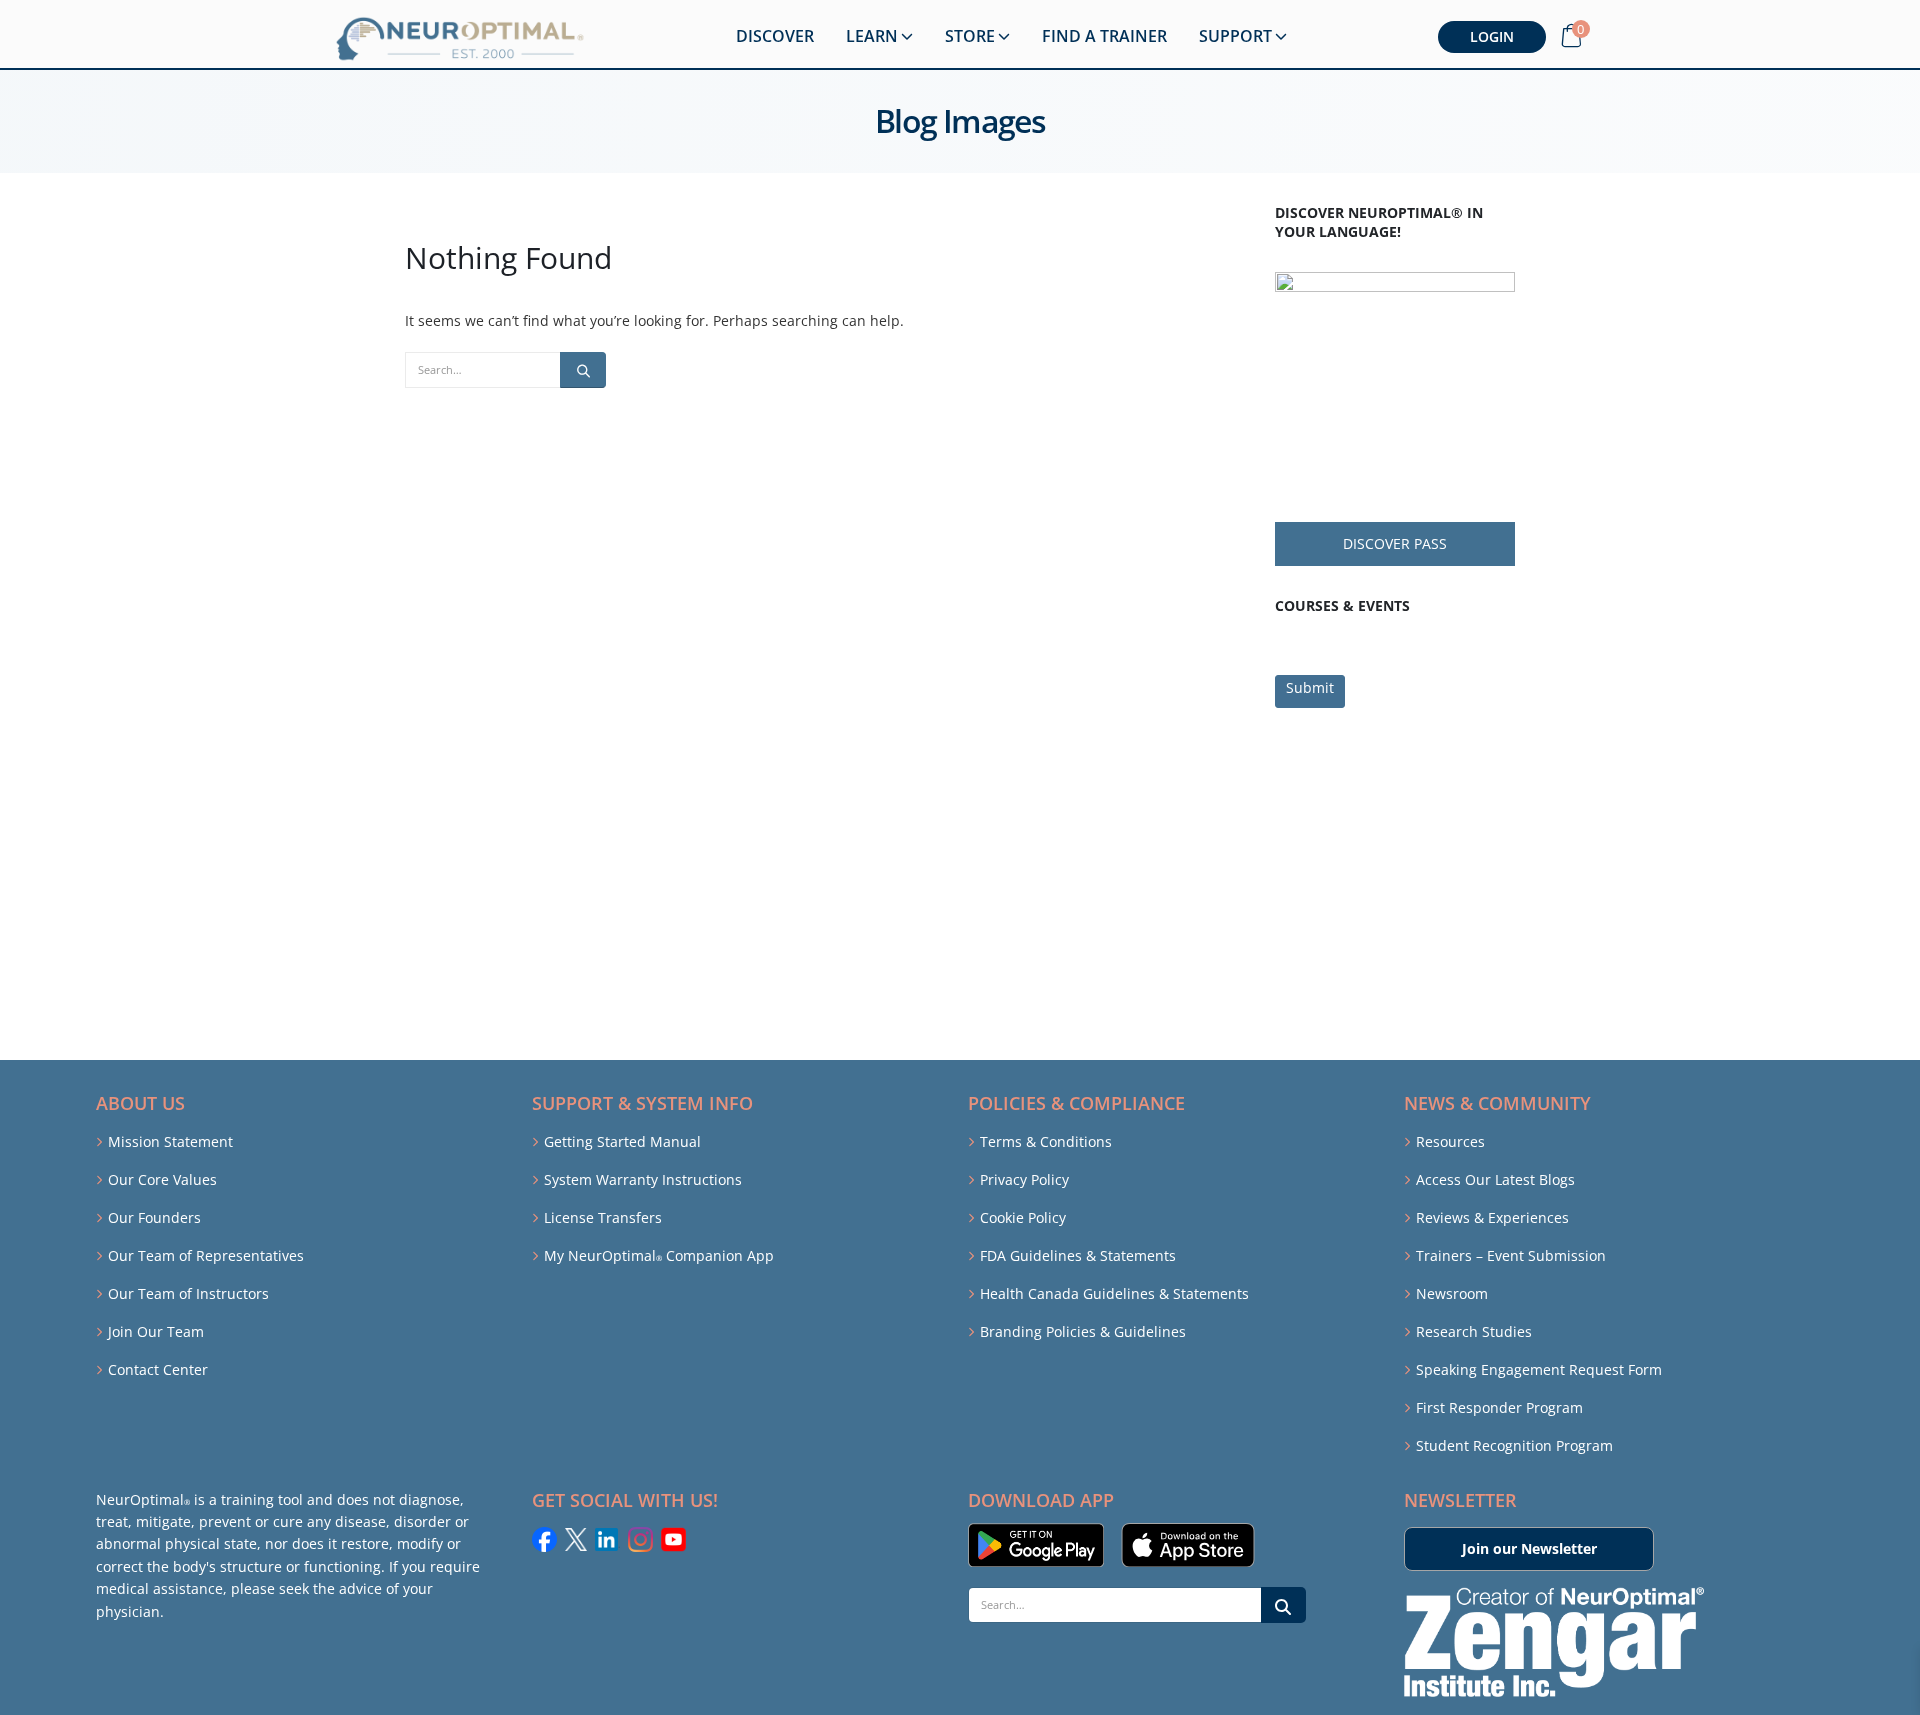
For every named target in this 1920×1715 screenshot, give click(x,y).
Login (1492, 36)
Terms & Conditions (1046, 1141)
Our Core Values (162, 1179)
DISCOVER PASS (1395, 543)
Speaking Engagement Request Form (1539, 1369)
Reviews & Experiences (1492, 1217)
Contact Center (158, 1369)
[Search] (583, 370)
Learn (872, 36)
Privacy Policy (1024, 1179)
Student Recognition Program (1514, 1445)
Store (970, 36)
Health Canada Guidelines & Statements (1114, 1293)
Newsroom (1452, 1293)
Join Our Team (156, 1331)
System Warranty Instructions (643, 1179)
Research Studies (1474, 1331)
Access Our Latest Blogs (1495, 1179)
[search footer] (1283, 1605)
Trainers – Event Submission (1511, 1255)
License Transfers (603, 1217)
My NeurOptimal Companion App (659, 1255)
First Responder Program (1499, 1407)
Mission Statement (170, 1141)
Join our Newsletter (1529, 1548)
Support (1235, 36)
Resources (1450, 1141)
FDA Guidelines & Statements (1078, 1255)
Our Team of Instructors (188, 1293)
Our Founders (154, 1217)
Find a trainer (1104, 36)
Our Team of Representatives (206, 1255)
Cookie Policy (1023, 1217)
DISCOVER (775, 36)
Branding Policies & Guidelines (1083, 1331)
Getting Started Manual (622, 1141)
